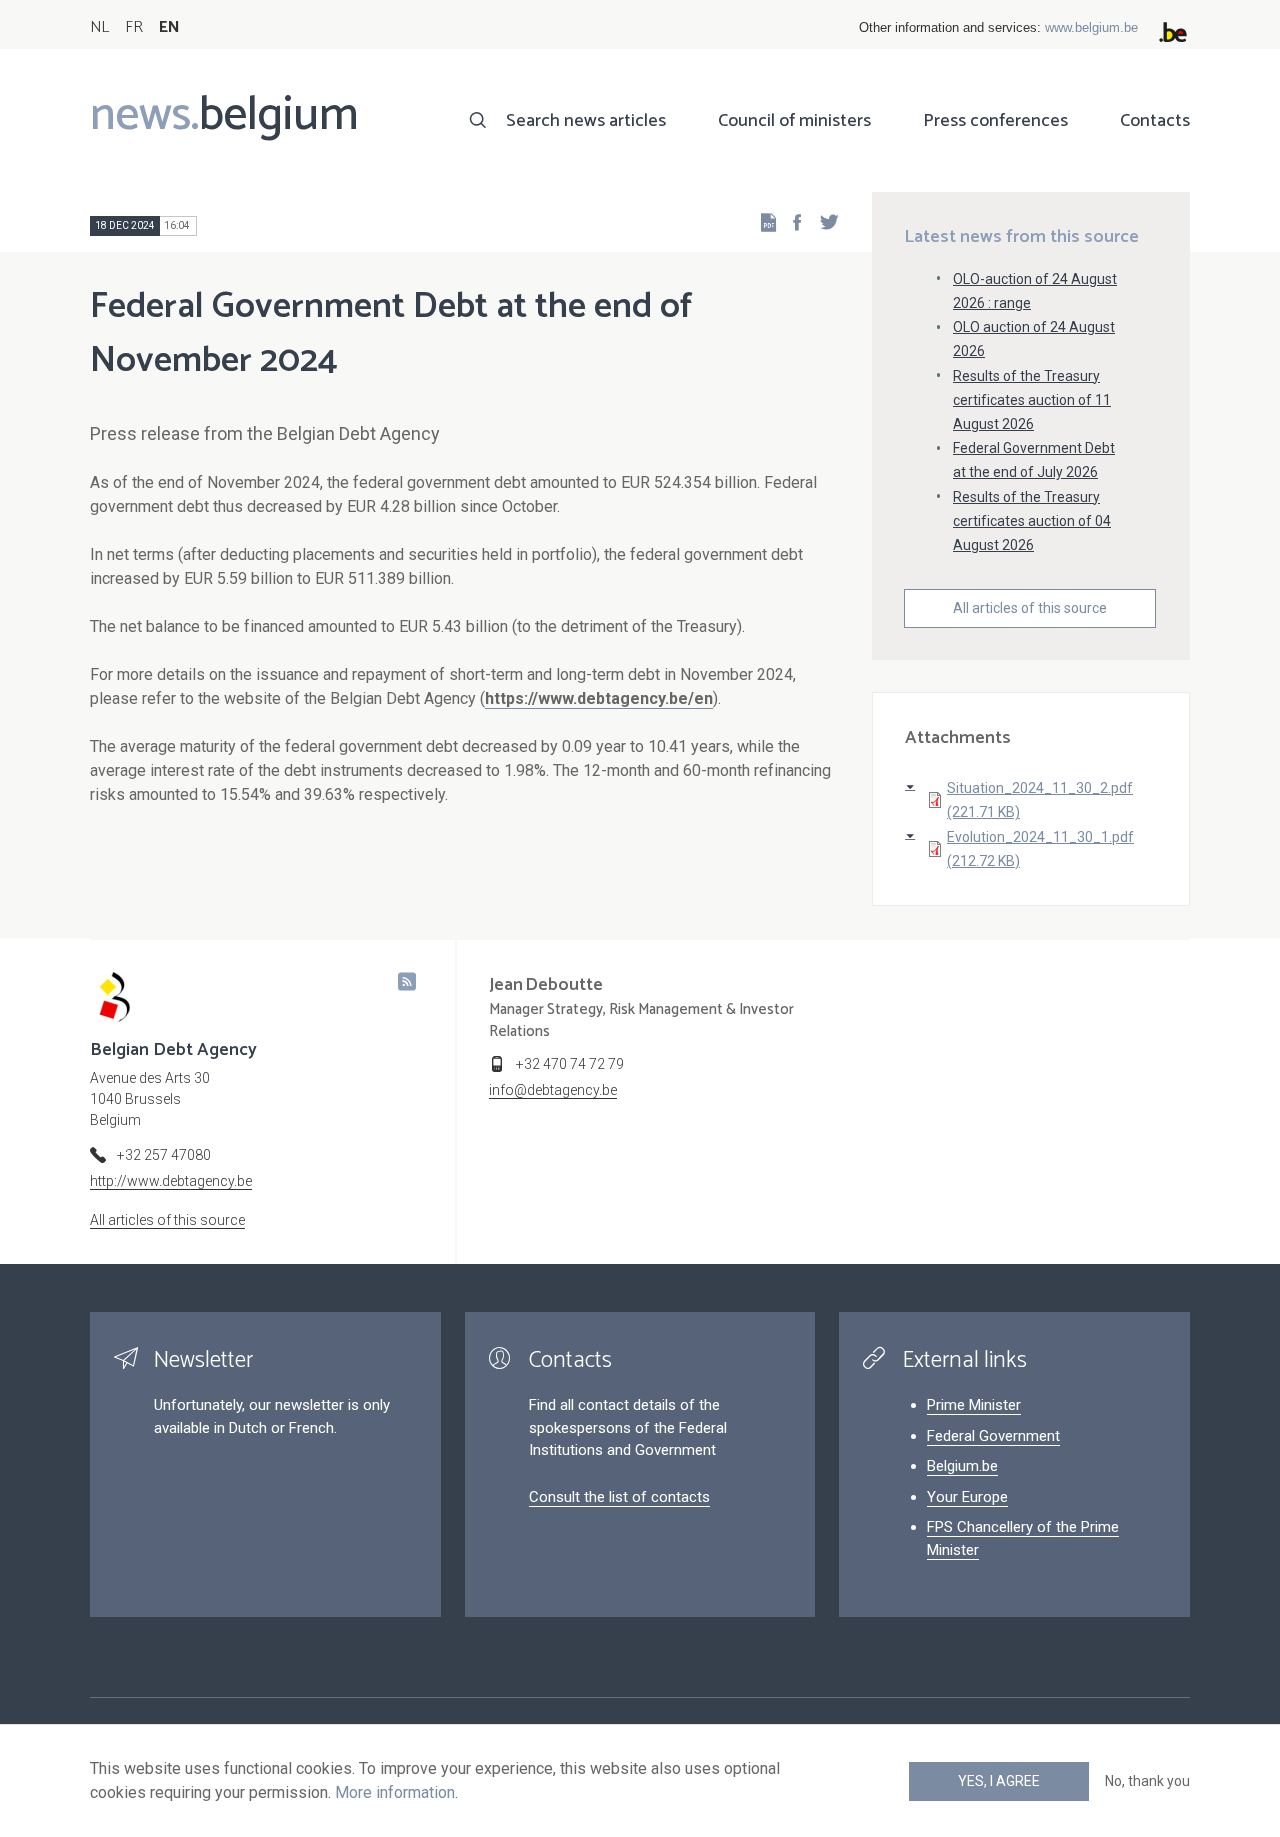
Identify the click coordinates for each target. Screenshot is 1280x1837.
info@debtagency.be (553, 1090)
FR (134, 27)
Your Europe (967, 1497)
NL (99, 27)
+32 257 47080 (164, 1155)
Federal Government (993, 1436)
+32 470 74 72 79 (570, 1064)
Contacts (1155, 121)
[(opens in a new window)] (791, 221)
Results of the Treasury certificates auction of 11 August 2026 (1032, 400)
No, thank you (1147, 1781)
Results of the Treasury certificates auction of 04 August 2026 (1032, 521)
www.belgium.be (1091, 27)
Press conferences (995, 121)
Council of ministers (794, 121)
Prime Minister (974, 1405)
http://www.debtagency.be (171, 1181)
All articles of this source (1030, 608)
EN (169, 27)
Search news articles (586, 121)
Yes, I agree (999, 1781)
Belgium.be (962, 1466)
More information (395, 1792)
